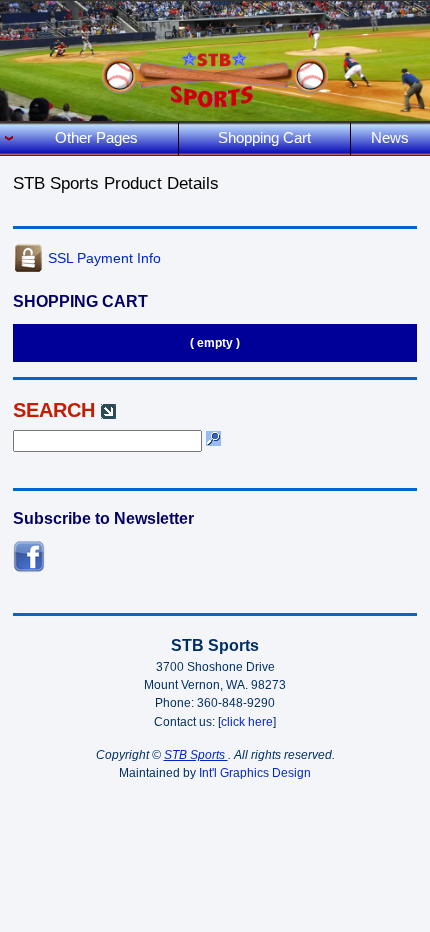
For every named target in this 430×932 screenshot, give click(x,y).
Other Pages (96, 137)
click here (247, 722)
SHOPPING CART (80, 301)
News (390, 137)
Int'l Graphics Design (255, 773)
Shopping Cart (264, 137)
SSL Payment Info (104, 258)
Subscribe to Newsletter (103, 518)
